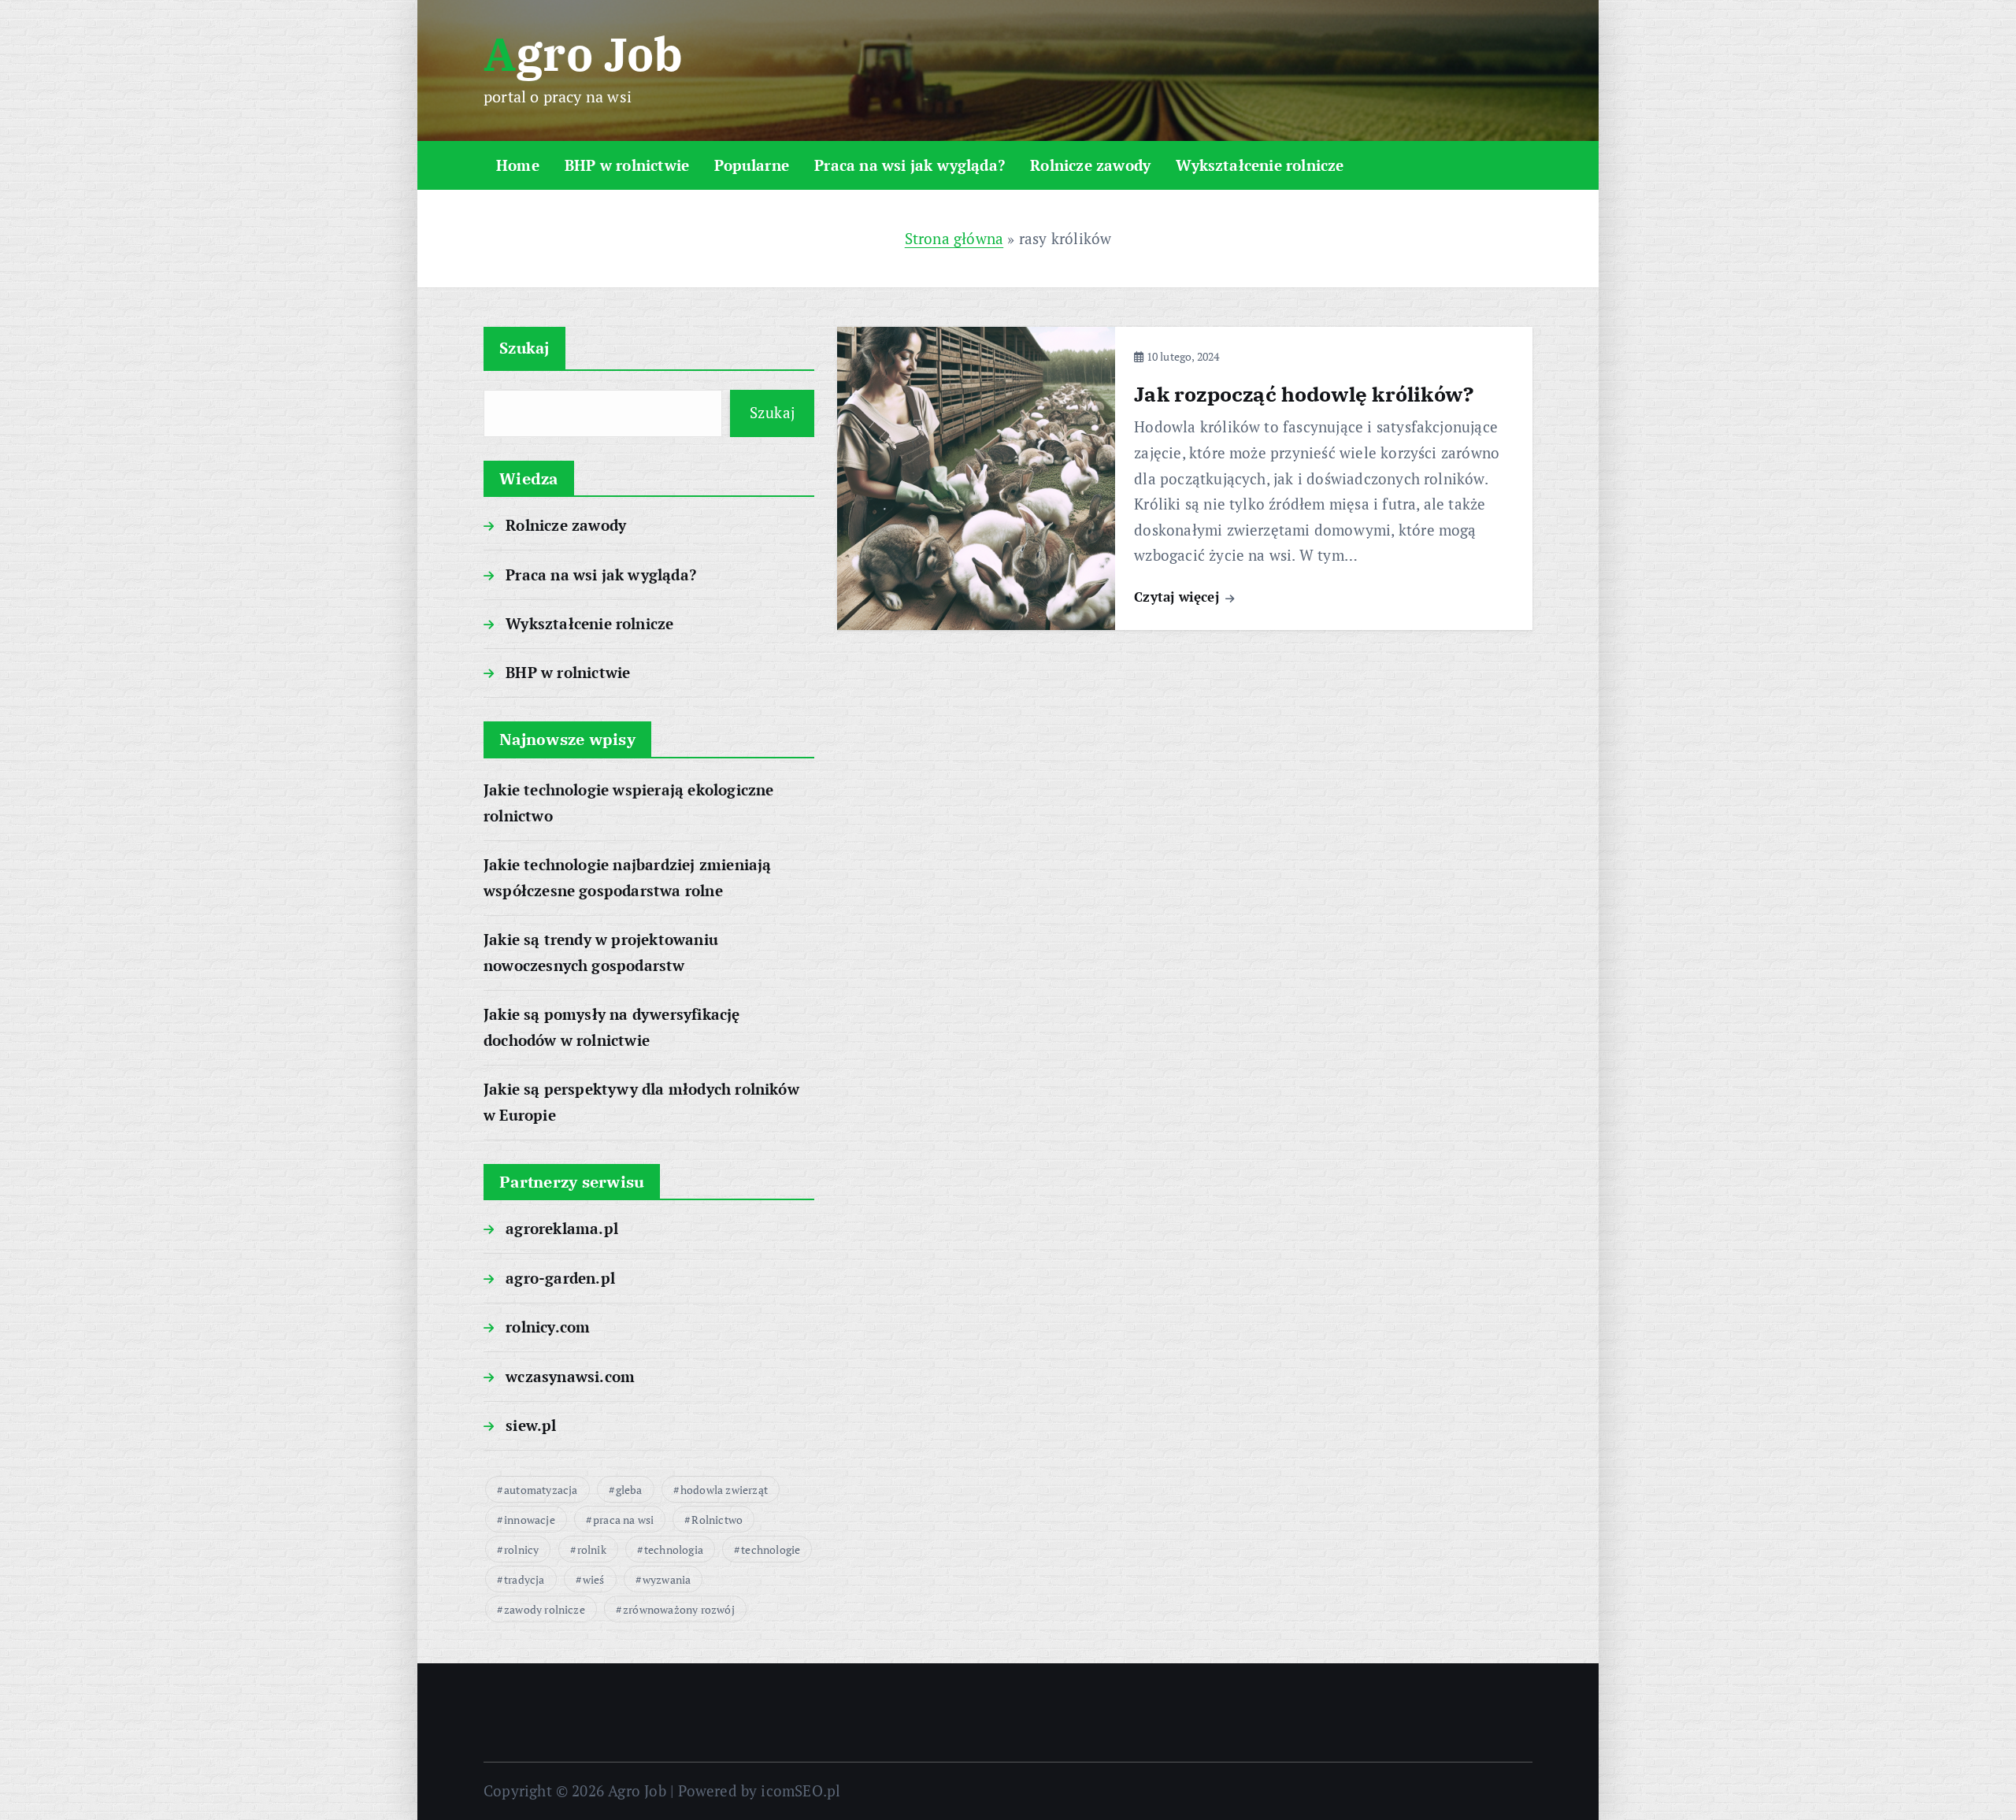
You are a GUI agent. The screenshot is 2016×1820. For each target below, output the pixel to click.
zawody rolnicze (545, 1609)
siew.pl (531, 1425)
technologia (674, 1549)
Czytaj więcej (1178, 597)
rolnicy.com (548, 1327)
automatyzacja (541, 1490)
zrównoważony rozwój (679, 1609)
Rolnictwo (717, 1520)
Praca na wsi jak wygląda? (910, 165)
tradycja (524, 1579)
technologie (771, 1549)
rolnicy (521, 1549)
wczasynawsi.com (570, 1376)
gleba (629, 1490)
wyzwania (667, 1579)
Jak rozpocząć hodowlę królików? (1304, 394)
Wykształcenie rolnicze (1260, 165)
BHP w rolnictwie (627, 165)
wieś (594, 1579)
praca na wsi (623, 1520)
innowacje (530, 1520)
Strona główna (954, 238)
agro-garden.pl (560, 1278)
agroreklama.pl (562, 1228)
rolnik (592, 1549)
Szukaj (524, 348)
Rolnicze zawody (1090, 165)
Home (518, 165)
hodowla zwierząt (724, 1490)
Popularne (752, 165)
